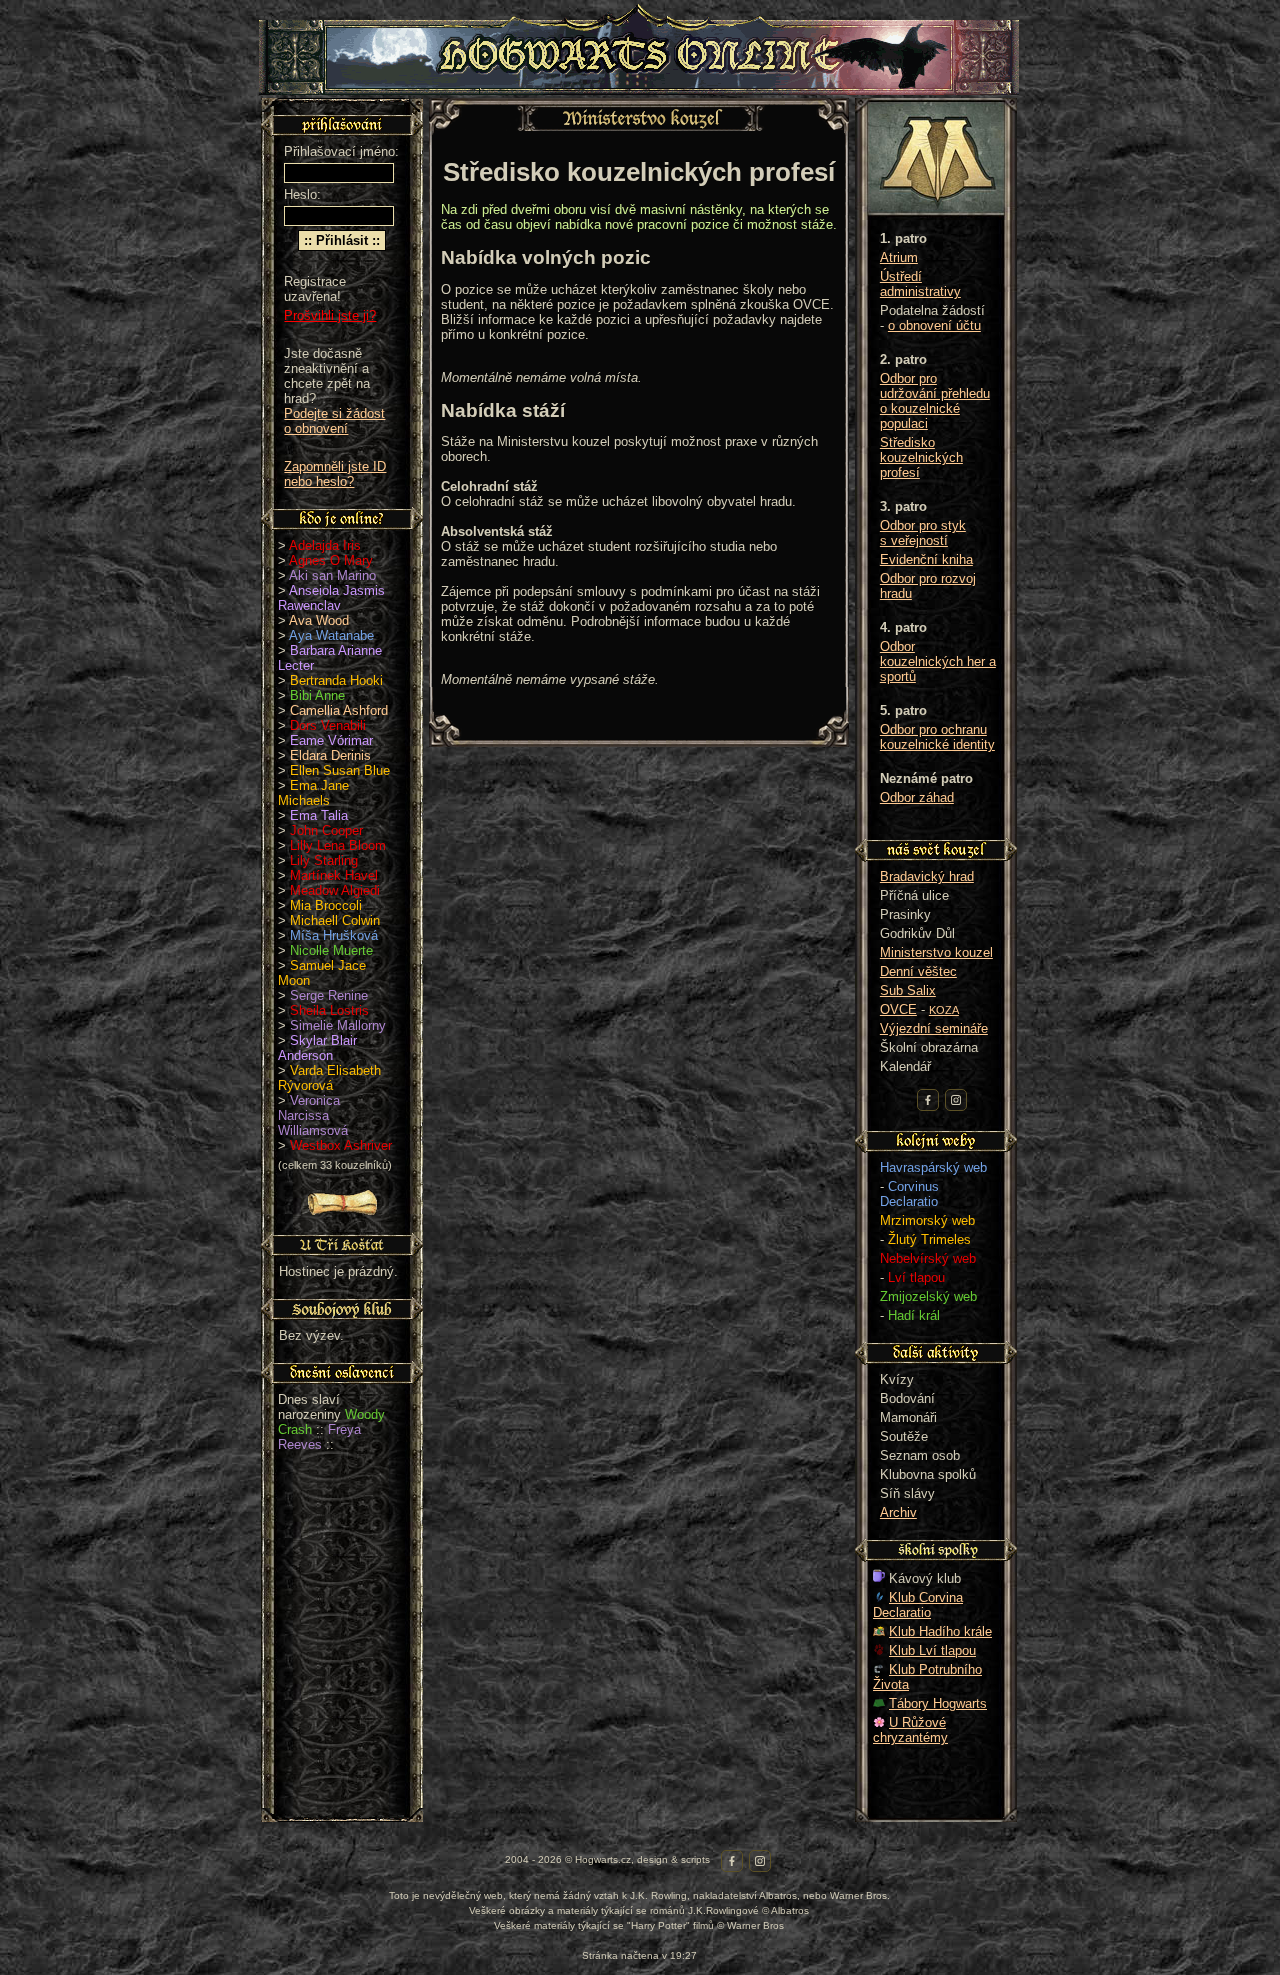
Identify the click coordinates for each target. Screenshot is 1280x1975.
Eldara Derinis (330, 755)
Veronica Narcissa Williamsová (313, 1115)
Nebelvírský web (928, 1258)
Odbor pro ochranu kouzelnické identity (937, 737)
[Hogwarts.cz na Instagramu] (956, 1100)
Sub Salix (908, 990)
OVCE (898, 1009)
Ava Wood (319, 620)
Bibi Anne (317, 695)
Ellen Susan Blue (340, 770)
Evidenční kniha (926, 559)
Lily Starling (324, 860)
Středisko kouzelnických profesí (921, 457)
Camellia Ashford (339, 710)
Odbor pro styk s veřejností (923, 533)
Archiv (898, 1512)
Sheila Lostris (329, 1010)
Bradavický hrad (927, 876)
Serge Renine (329, 995)
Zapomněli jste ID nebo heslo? (335, 474)
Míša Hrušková (334, 935)
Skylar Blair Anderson (317, 1048)
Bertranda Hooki (336, 680)
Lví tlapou (916, 1277)
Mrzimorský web (927, 1220)
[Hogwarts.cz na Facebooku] (928, 1100)
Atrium (899, 257)
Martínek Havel (334, 875)
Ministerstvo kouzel (936, 952)
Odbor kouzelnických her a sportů (938, 661)
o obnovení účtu (934, 325)
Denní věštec (918, 971)
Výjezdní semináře (934, 1028)
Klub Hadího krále (940, 1631)
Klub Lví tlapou (932, 1650)
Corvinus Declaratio (909, 1194)
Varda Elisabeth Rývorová (329, 1078)
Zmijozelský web (928, 1296)
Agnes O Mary (331, 560)
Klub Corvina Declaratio (918, 1605)
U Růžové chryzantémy (910, 1730)
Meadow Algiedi (335, 890)
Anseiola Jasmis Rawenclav (331, 598)
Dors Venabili (328, 725)
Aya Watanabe (331, 635)
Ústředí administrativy (920, 284)
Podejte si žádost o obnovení (334, 421)
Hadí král (914, 1315)
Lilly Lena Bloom (338, 845)
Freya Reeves (319, 1437)
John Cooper (326, 830)
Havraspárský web (933, 1167)
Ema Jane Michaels (313, 793)
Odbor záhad (917, 797)
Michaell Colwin (335, 920)
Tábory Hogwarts (938, 1703)
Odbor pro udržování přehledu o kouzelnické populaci (935, 401)
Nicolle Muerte (331, 950)
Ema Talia (319, 815)
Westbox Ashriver (341, 1145)
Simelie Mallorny (338, 1025)
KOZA (944, 1010)
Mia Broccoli (326, 905)
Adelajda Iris (325, 545)
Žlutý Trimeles (929, 1239)
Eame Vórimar (331, 740)
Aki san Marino (332, 575)
